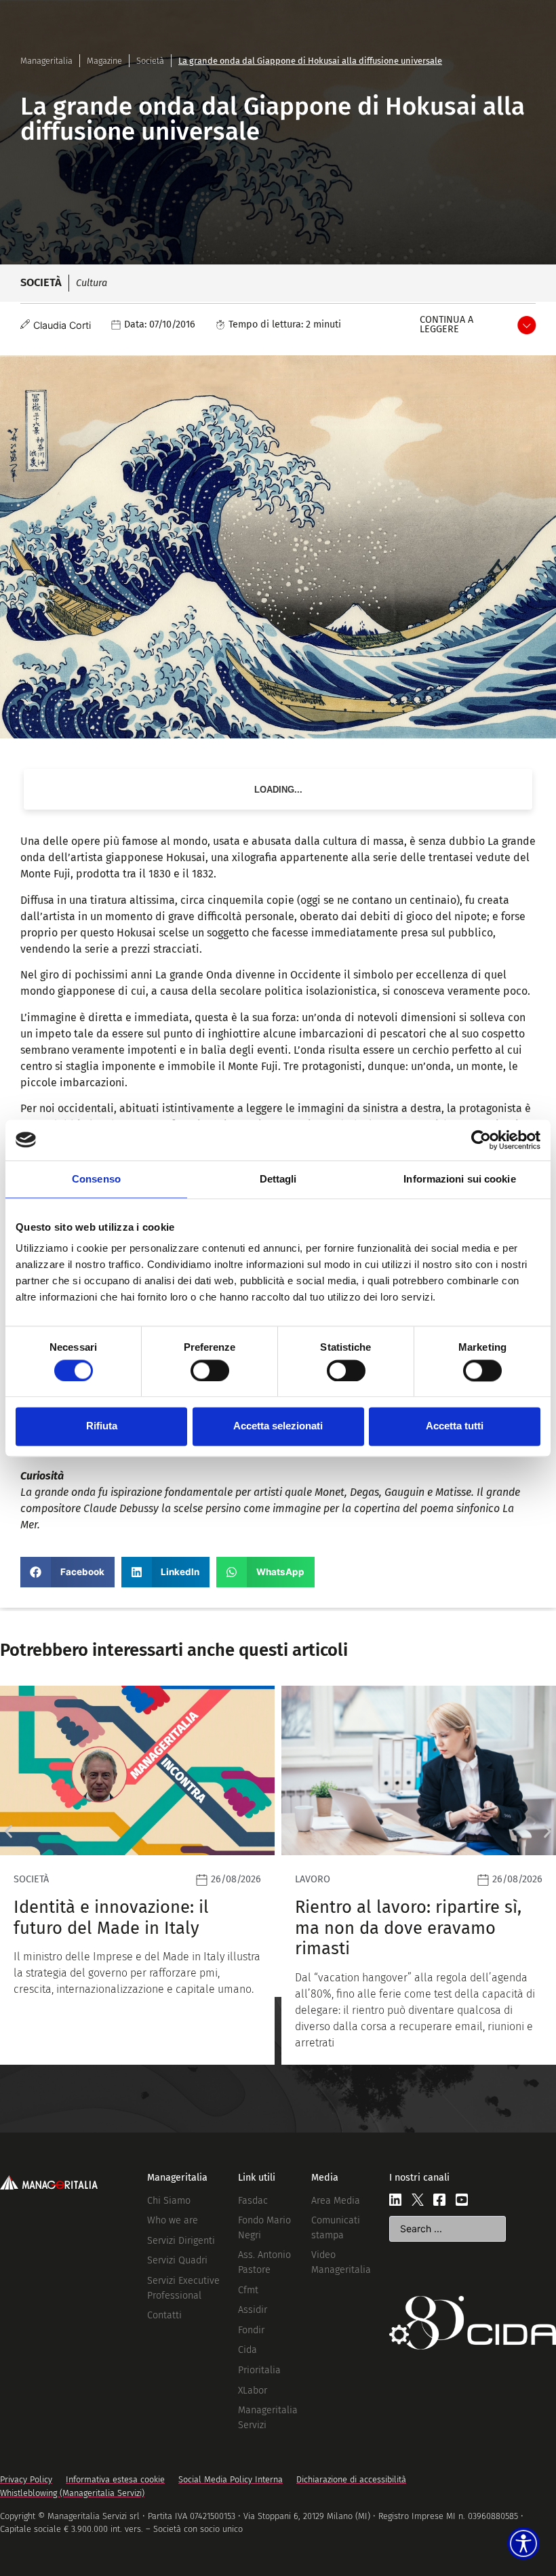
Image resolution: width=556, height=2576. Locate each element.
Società (150, 61)
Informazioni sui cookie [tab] (459, 1179)
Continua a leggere (446, 324)
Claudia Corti (62, 325)
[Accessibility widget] (523, 2543)
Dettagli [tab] (278, 1179)
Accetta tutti (455, 1426)
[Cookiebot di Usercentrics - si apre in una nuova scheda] (481, 1140)
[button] (67, 1572)
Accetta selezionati (278, 1426)
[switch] (210, 1370)
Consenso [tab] (96, 1179)
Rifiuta (102, 1426)
